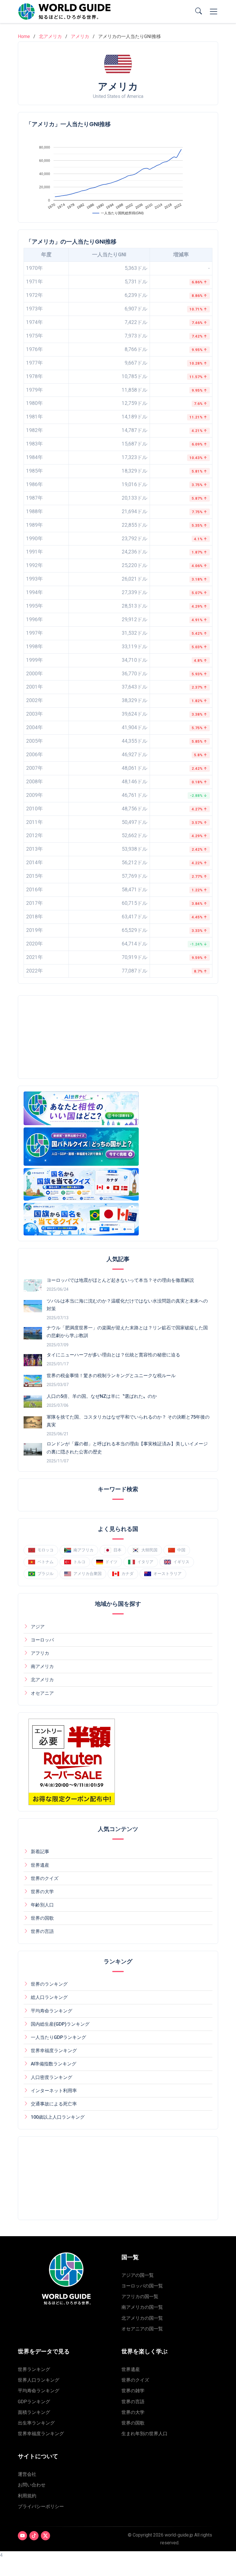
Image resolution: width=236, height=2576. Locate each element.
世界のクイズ (45, 1878)
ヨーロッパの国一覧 (142, 2286)
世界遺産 (40, 1865)
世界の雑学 (133, 2391)
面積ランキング (34, 2412)
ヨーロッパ (42, 1640)
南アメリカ (42, 1666)
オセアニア (42, 1693)
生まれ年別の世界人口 (144, 2434)
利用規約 (27, 2496)
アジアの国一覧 (138, 2275)
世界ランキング (34, 2369)
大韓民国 (149, 1550)
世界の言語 (42, 1931)
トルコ (79, 1562)
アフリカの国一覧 (140, 2297)
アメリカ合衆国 (87, 1574)
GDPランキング (34, 2402)
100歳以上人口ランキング (58, 2117)
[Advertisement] (72, 1037)
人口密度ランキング (52, 2077)
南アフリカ (83, 1550)
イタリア (145, 1562)
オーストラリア (168, 1574)
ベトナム (45, 1562)
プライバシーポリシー (41, 2506)
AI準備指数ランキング (54, 2064)
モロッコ (45, 1550)
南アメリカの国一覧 (142, 2307)
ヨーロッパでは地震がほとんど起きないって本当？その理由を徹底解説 (120, 1280)
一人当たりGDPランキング (58, 2037)
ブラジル (45, 1574)
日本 (117, 1550)
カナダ (127, 1574)
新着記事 (40, 1852)
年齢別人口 (42, 1905)
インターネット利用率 (54, 2091)
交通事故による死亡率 (54, 2104)
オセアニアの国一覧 (142, 2329)
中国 (181, 1550)
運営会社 (27, 2474)
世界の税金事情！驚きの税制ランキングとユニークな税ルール (111, 1376)
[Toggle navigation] (214, 12)
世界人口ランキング (39, 2380)
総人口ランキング (49, 1997)
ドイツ (111, 1562)
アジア (38, 1627)
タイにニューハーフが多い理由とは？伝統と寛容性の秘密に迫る (113, 1355)
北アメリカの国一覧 (142, 2318)
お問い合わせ (32, 2485)
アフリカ (40, 1653)
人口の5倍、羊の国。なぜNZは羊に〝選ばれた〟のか (102, 1396)
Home (24, 36)
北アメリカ (50, 36)
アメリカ (80, 36)
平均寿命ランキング (52, 2011)
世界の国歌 (42, 1918)
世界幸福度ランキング (54, 2051)
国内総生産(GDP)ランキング (60, 2024)
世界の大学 (42, 1892)
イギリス (181, 1562)
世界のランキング (49, 1984)
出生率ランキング (36, 2423)
